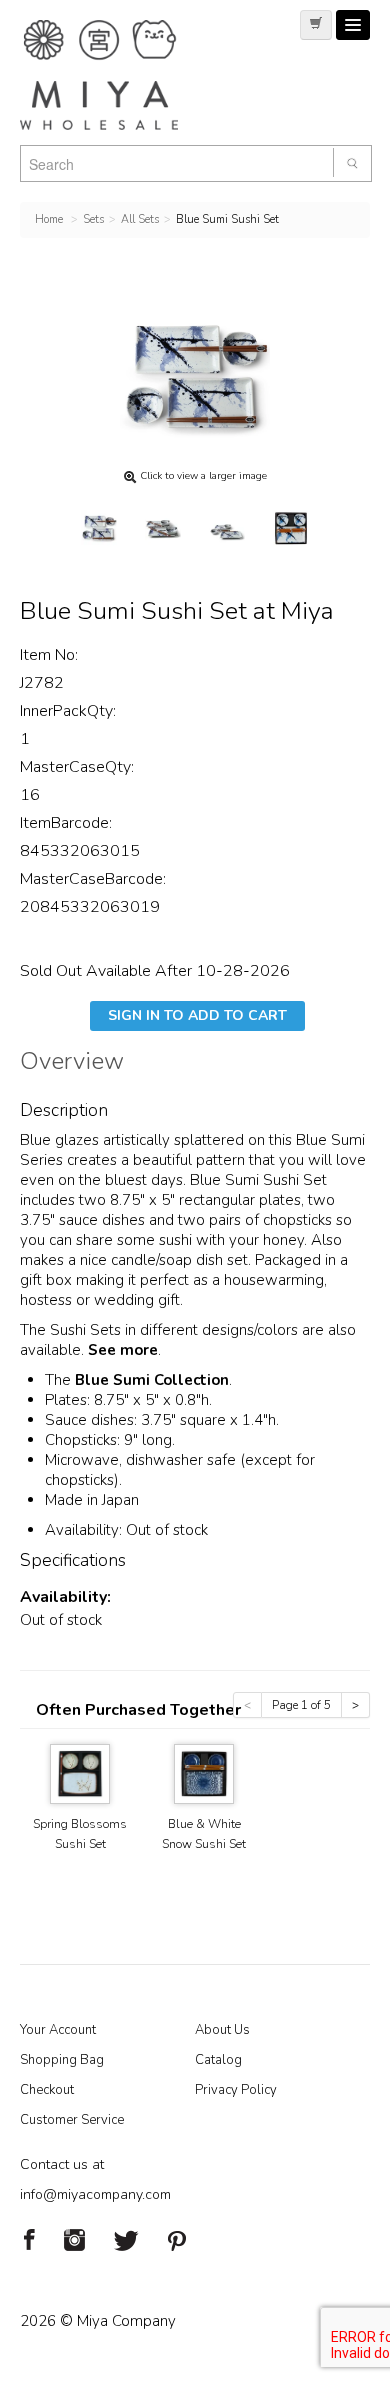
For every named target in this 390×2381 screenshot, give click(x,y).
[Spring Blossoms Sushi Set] (80, 1772)
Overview (72, 1064)
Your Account (58, 2030)
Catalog (218, 2060)
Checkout (47, 2090)
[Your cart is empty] (316, 25)
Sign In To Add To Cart (197, 1015)
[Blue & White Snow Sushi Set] (204, 1772)
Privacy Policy (236, 2090)
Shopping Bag (62, 2060)
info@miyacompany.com (95, 2194)
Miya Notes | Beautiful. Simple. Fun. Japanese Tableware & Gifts (120, 75)
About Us (222, 2030)
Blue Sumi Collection (152, 1380)
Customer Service (72, 2120)
